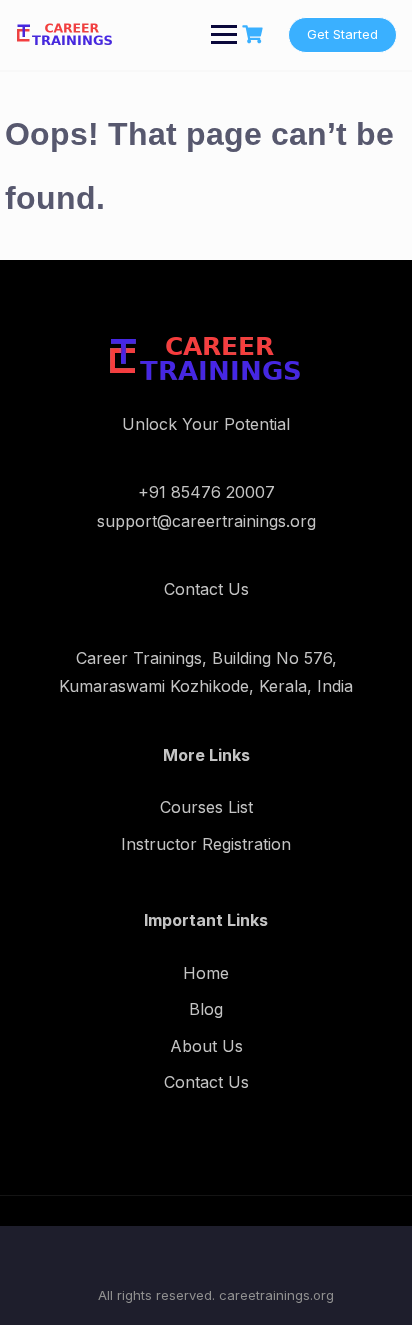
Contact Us (206, 1082)
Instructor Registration (206, 844)
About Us (206, 1046)
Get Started (342, 34)
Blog (206, 1009)
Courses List (206, 807)
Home (206, 973)
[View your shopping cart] (255, 34)
